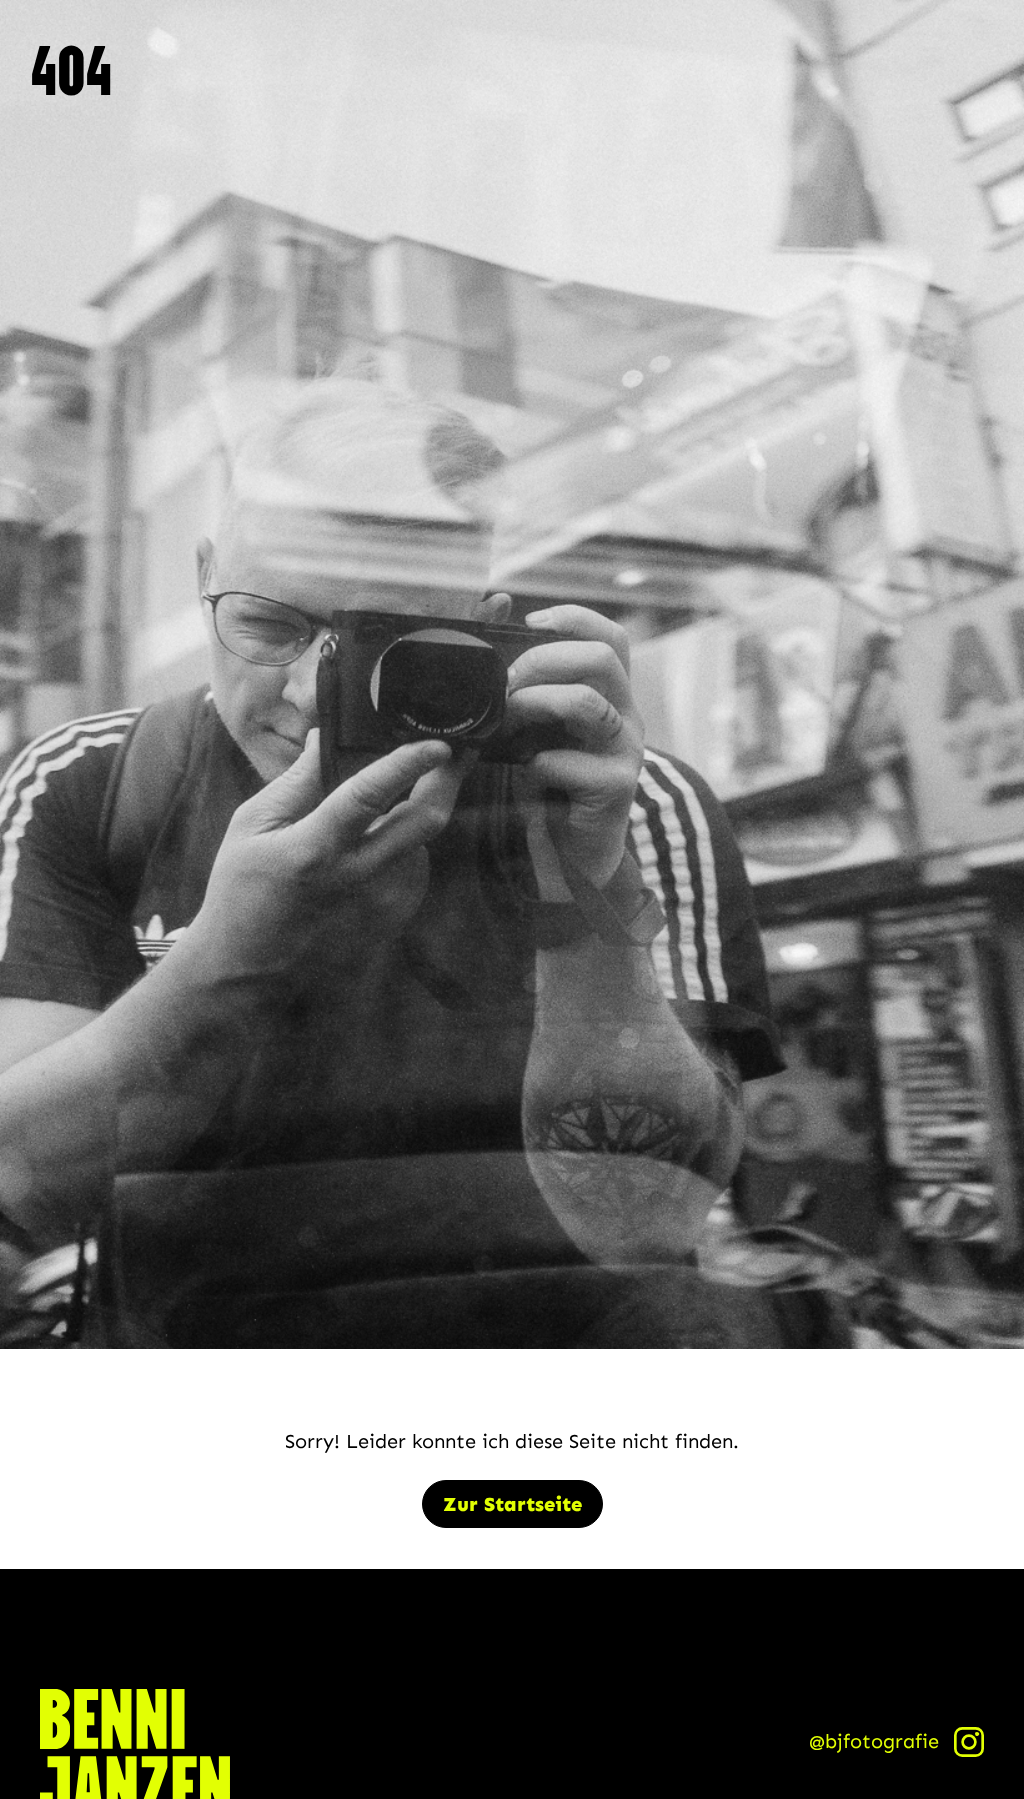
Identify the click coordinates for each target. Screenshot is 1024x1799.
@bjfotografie (874, 1741)
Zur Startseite (512, 1504)
